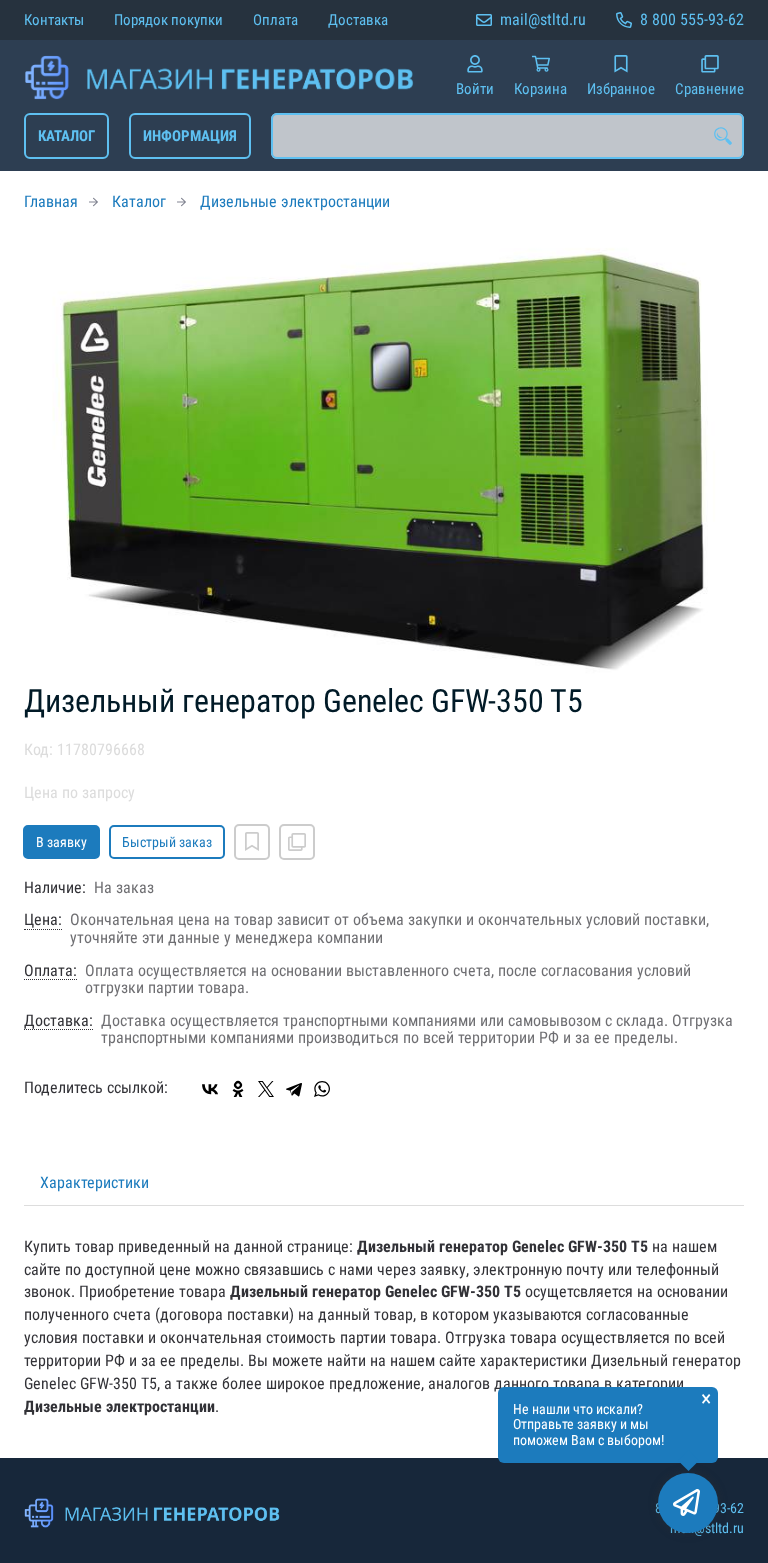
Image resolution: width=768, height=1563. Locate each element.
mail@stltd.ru (543, 19)
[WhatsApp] (322, 1089)
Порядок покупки (168, 20)
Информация (190, 136)
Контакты (54, 20)
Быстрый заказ (167, 842)
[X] (266, 1089)
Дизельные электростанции (295, 201)
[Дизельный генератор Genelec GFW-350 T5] (384, 459)
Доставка (358, 20)
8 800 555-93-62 (692, 19)
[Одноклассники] (238, 1089)
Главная (51, 201)
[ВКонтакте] (210, 1089)
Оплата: (50, 971)
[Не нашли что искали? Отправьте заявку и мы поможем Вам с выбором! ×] (688, 1503)
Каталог (66, 136)
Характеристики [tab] (94, 1182)
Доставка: (58, 1021)
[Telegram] (294, 1089)
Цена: (43, 920)
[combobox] (507, 136)
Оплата (275, 20)
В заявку (61, 842)
